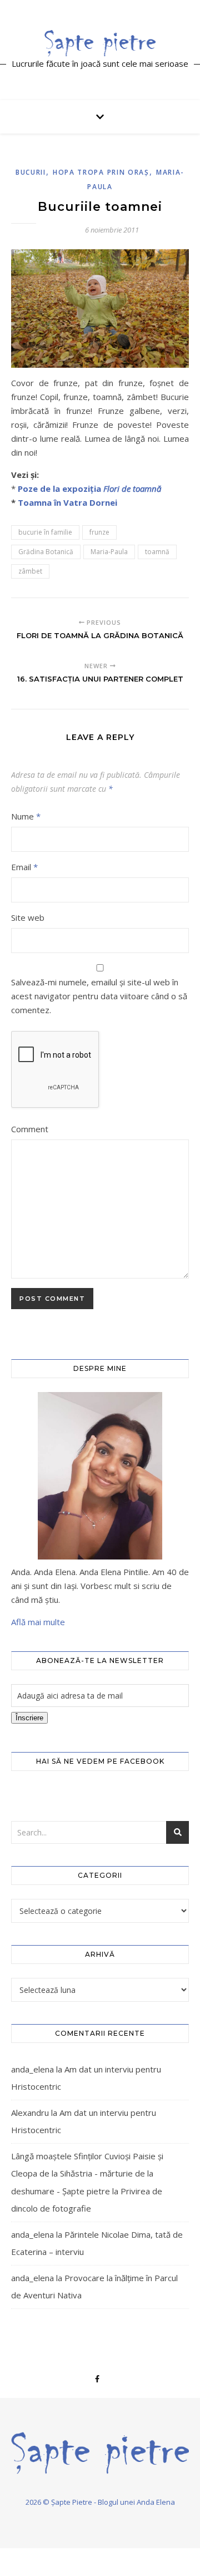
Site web (28, 917)
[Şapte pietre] (100, 43)
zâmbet (30, 571)
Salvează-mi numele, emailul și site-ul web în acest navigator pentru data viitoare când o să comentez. (99, 996)
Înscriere (29, 1718)
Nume (26, 816)
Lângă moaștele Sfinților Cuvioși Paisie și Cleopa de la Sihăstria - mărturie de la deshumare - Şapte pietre (87, 2173)
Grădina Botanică (46, 552)
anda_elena (32, 2069)
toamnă (157, 552)
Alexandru (30, 2113)
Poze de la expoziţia (89, 488)
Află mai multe (38, 1622)
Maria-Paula (109, 552)
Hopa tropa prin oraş (101, 172)
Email (24, 867)
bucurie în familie (45, 532)
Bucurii (31, 172)
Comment (30, 1129)
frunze (99, 532)
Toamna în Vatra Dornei (67, 502)
